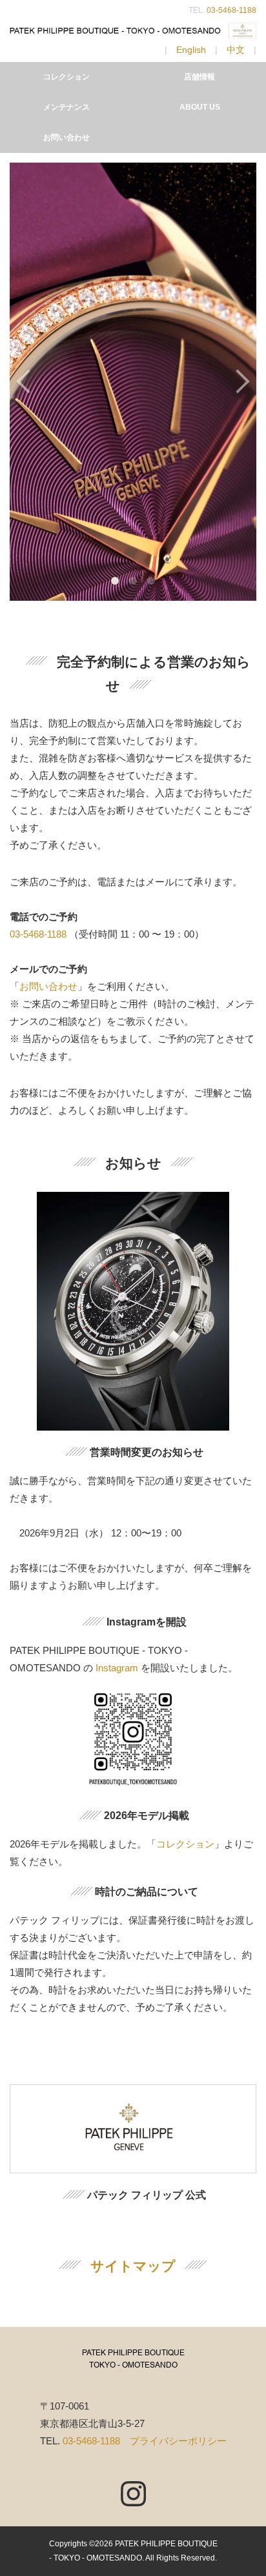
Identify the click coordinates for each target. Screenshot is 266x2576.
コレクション (66, 77)
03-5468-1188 (231, 10)
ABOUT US (200, 107)
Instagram (117, 1668)
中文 (236, 50)
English (191, 50)
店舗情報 (200, 77)
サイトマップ (133, 2266)
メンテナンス (66, 107)
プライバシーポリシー (178, 2441)
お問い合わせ (66, 137)
